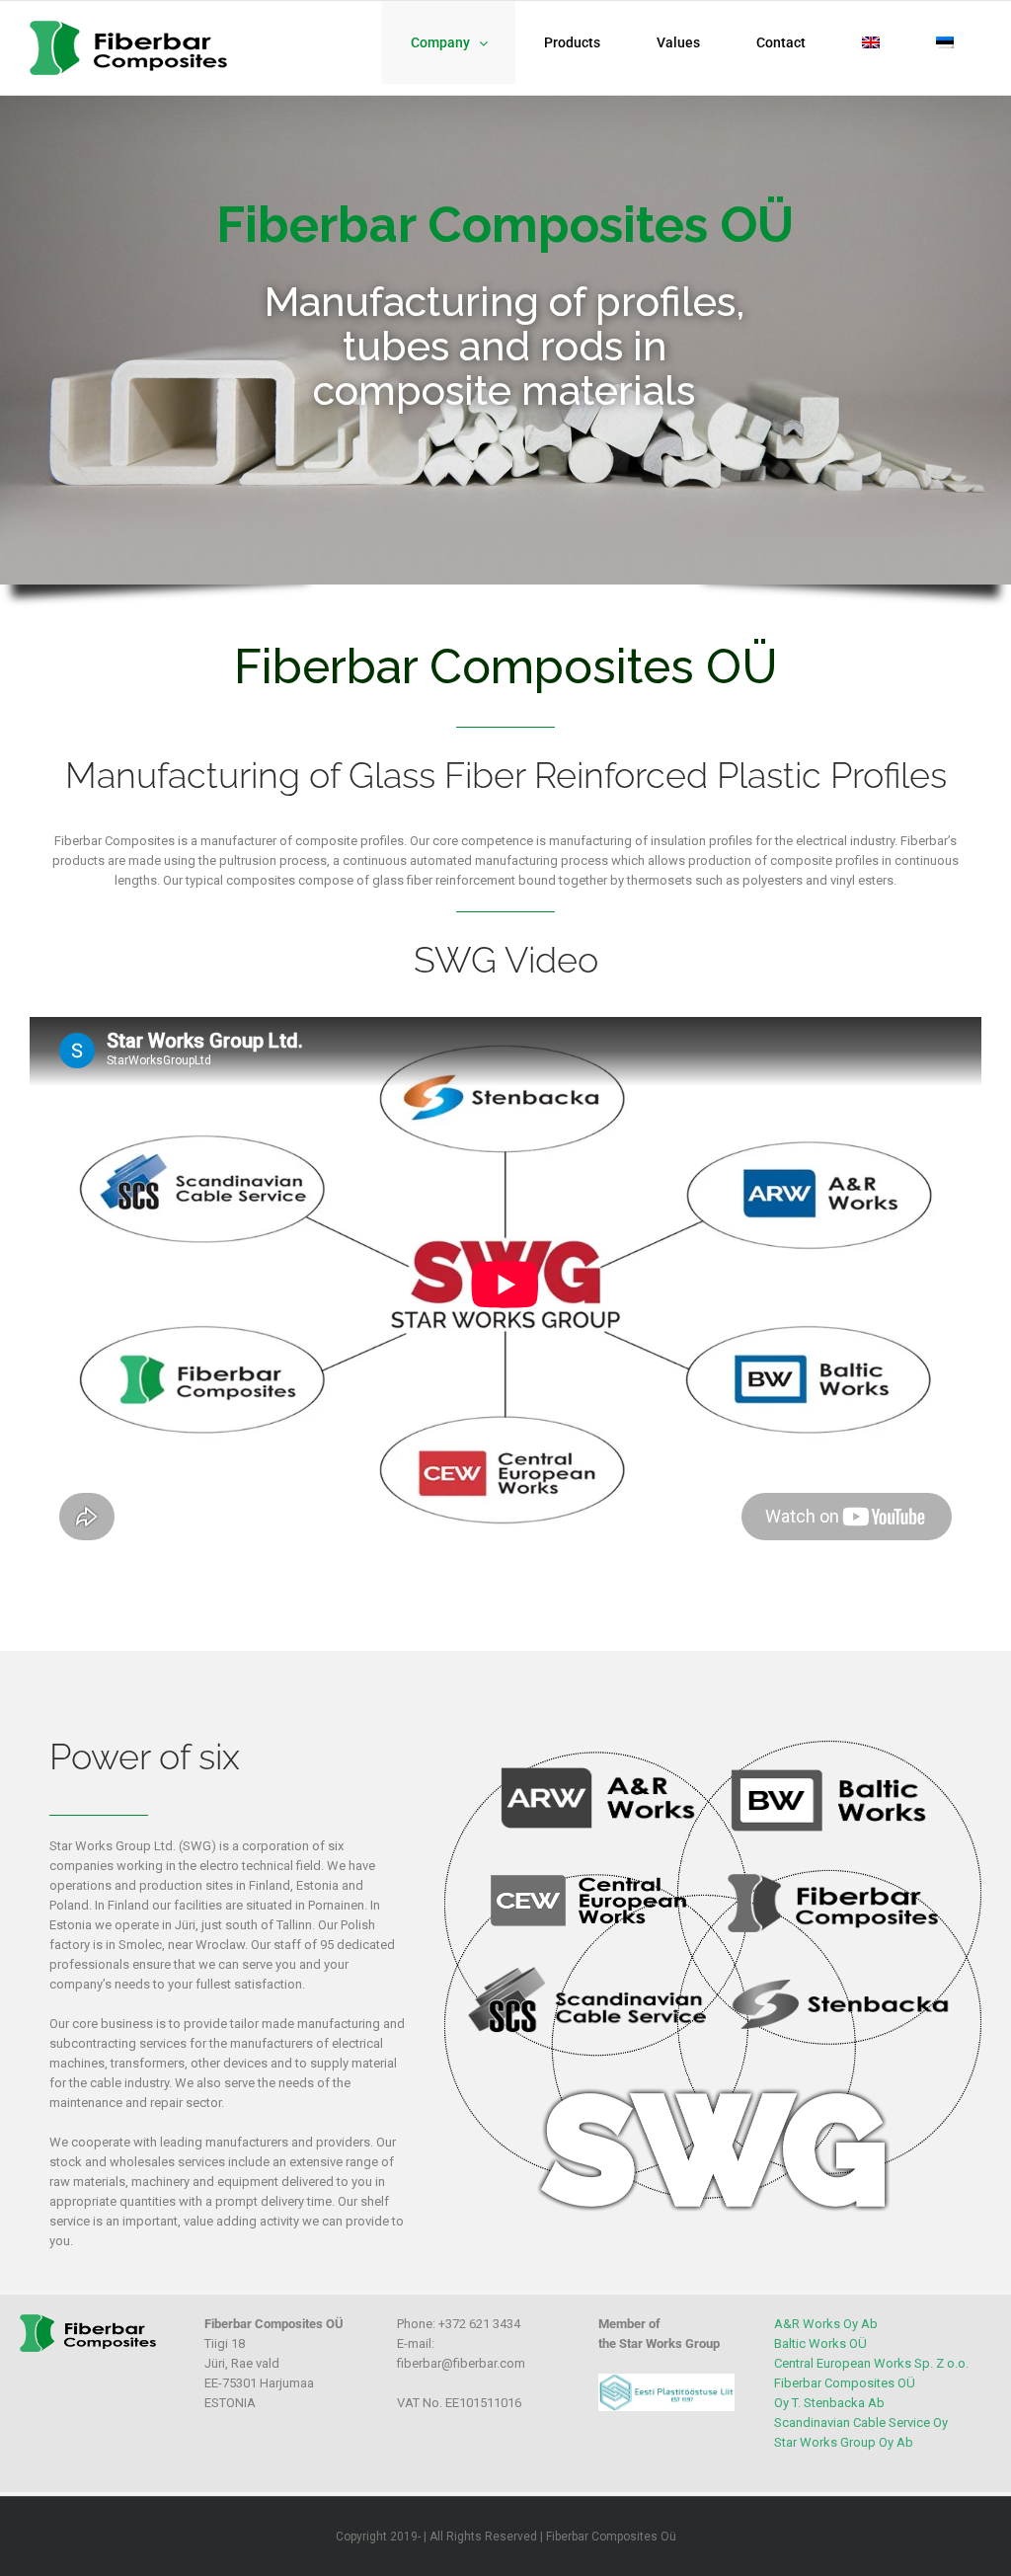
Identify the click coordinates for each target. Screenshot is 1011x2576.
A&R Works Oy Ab (826, 2324)
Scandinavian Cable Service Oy (861, 2422)
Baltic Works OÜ (820, 2343)
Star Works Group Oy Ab (844, 2442)
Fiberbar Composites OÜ (845, 2383)
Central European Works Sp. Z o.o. (871, 2363)
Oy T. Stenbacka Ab (829, 2403)
